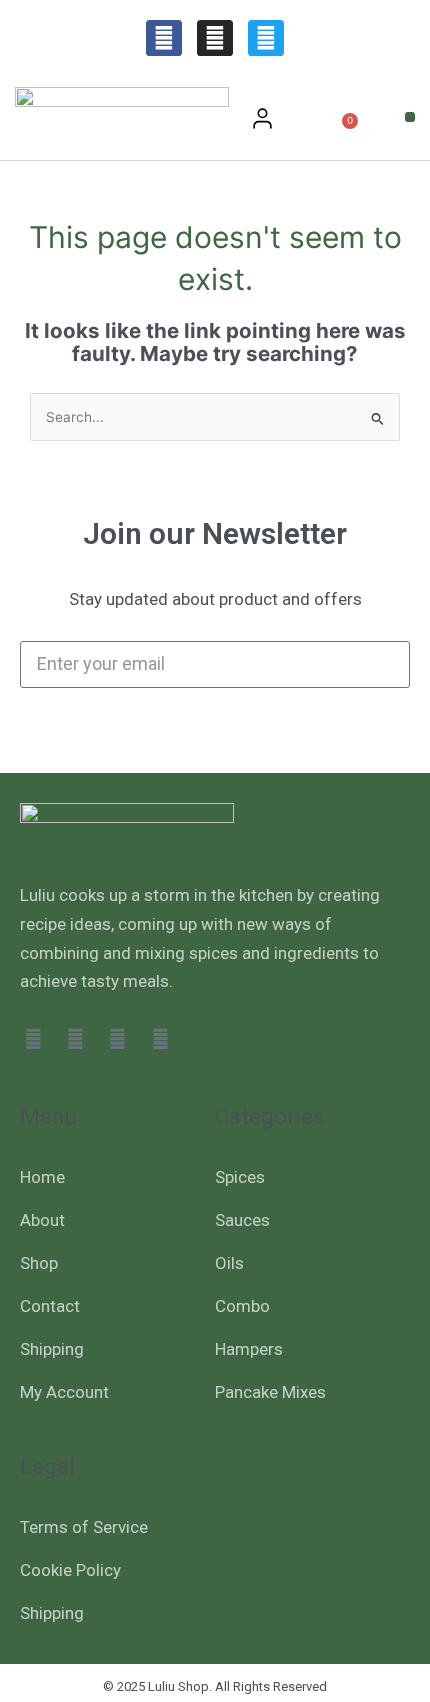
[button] (410, 117)
